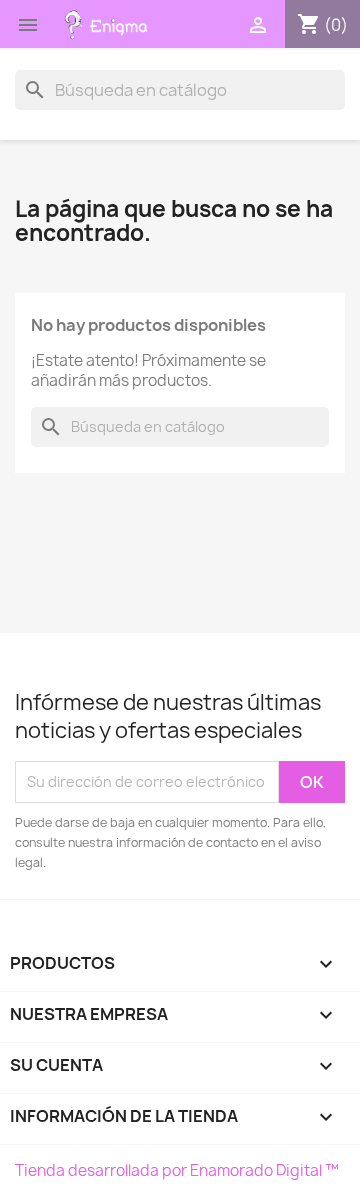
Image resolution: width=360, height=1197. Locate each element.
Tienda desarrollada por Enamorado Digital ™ (177, 1170)
